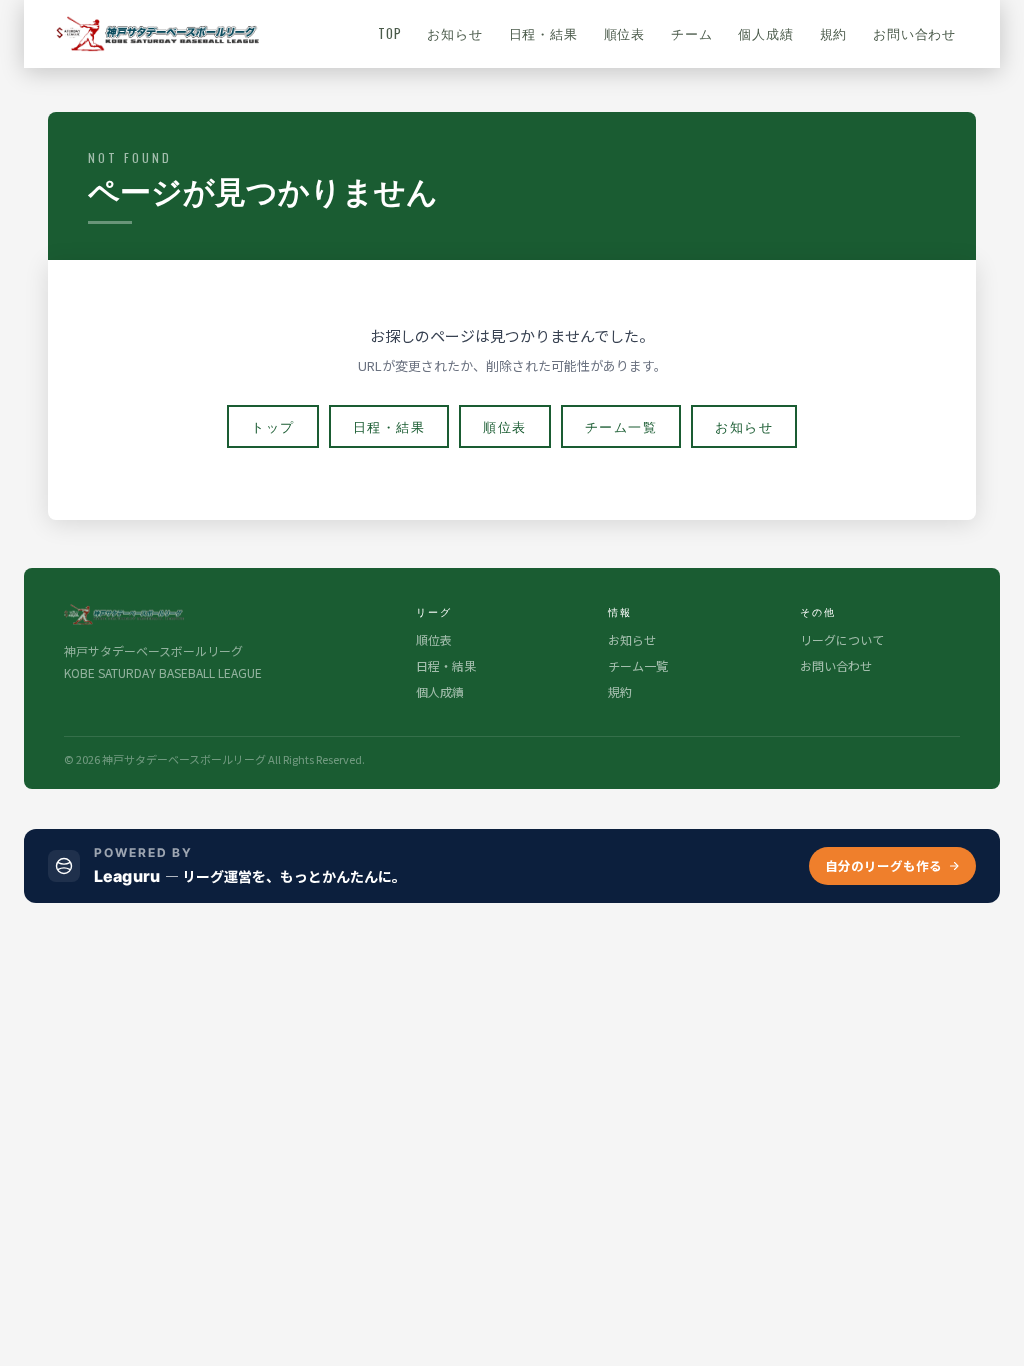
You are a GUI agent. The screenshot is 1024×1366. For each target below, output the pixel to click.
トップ (273, 426)
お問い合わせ (914, 33)
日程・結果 (543, 33)
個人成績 (765, 33)
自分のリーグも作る (883, 865)
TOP (389, 33)
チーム (691, 33)
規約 (834, 33)
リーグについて (842, 639)
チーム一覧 (621, 426)
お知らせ (454, 33)
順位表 (624, 33)
